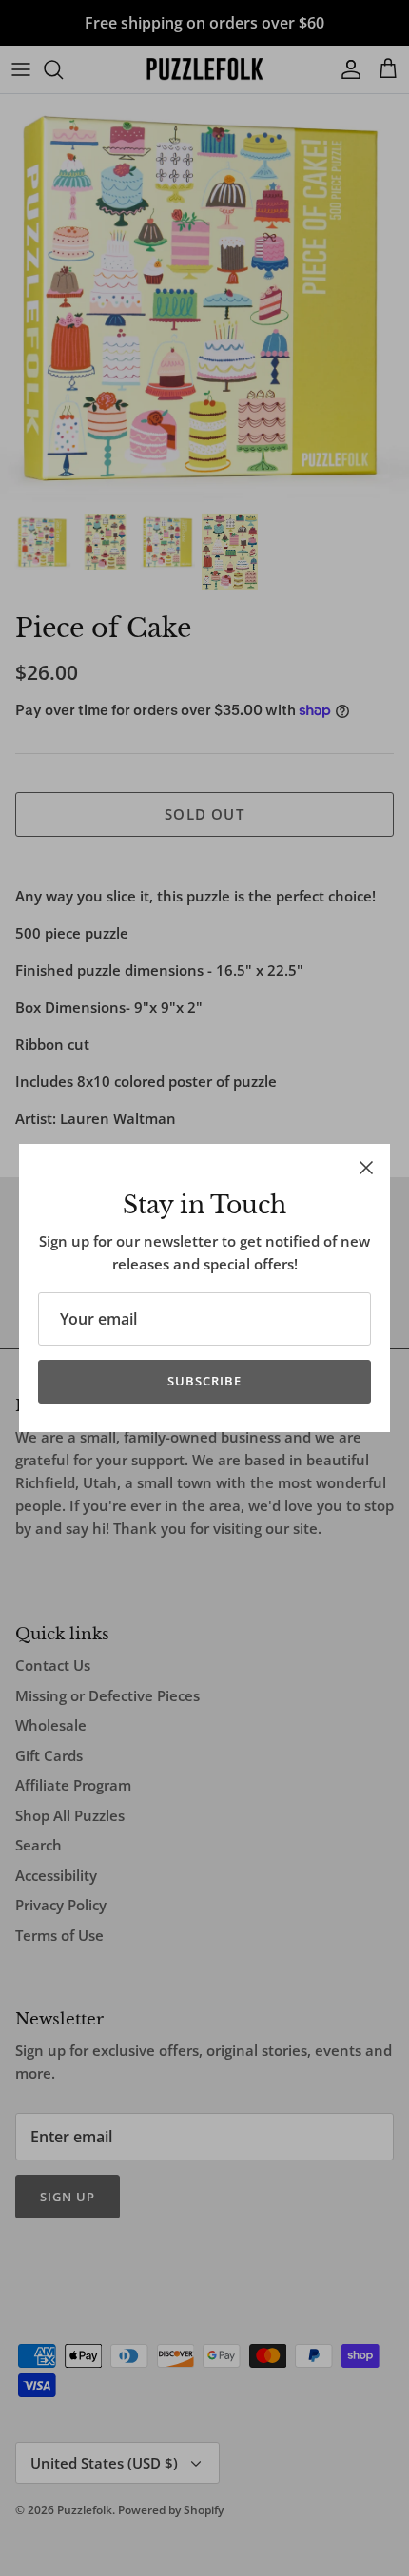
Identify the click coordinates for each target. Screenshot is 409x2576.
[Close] (366, 1168)
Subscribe (204, 1381)
